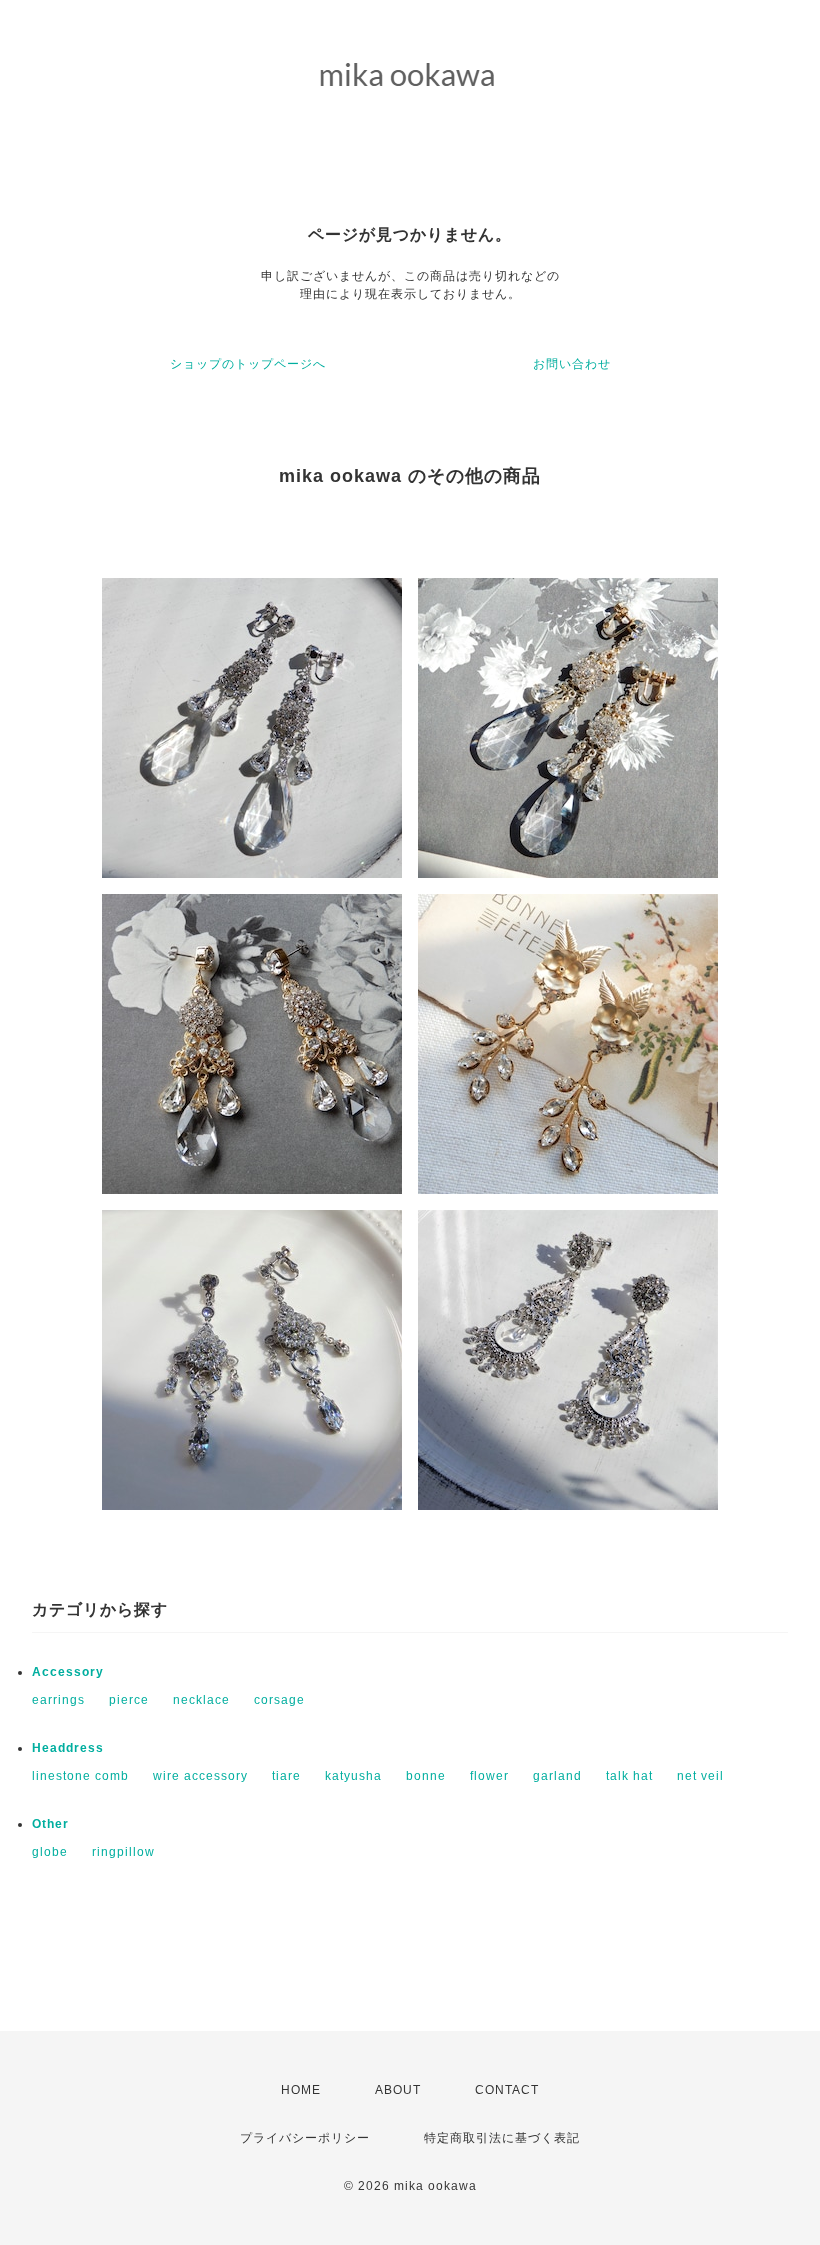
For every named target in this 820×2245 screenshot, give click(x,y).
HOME (301, 2090)
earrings (58, 1700)
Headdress (68, 1748)
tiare (286, 1776)
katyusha (353, 1776)
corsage (279, 1700)
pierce (129, 1700)
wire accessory (200, 1776)
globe (50, 1852)
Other (50, 1824)
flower (489, 1776)
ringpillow (123, 1852)
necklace (201, 1700)
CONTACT (507, 2090)
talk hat (629, 1776)
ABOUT (398, 2090)
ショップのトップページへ (248, 364)
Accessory (68, 1672)
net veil (700, 1776)
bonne (426, 1776)
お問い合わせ (572, 364)
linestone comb (80, 1776)
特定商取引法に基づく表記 (502, 2138)
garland (557, 1776)
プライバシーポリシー (305, 2138)
